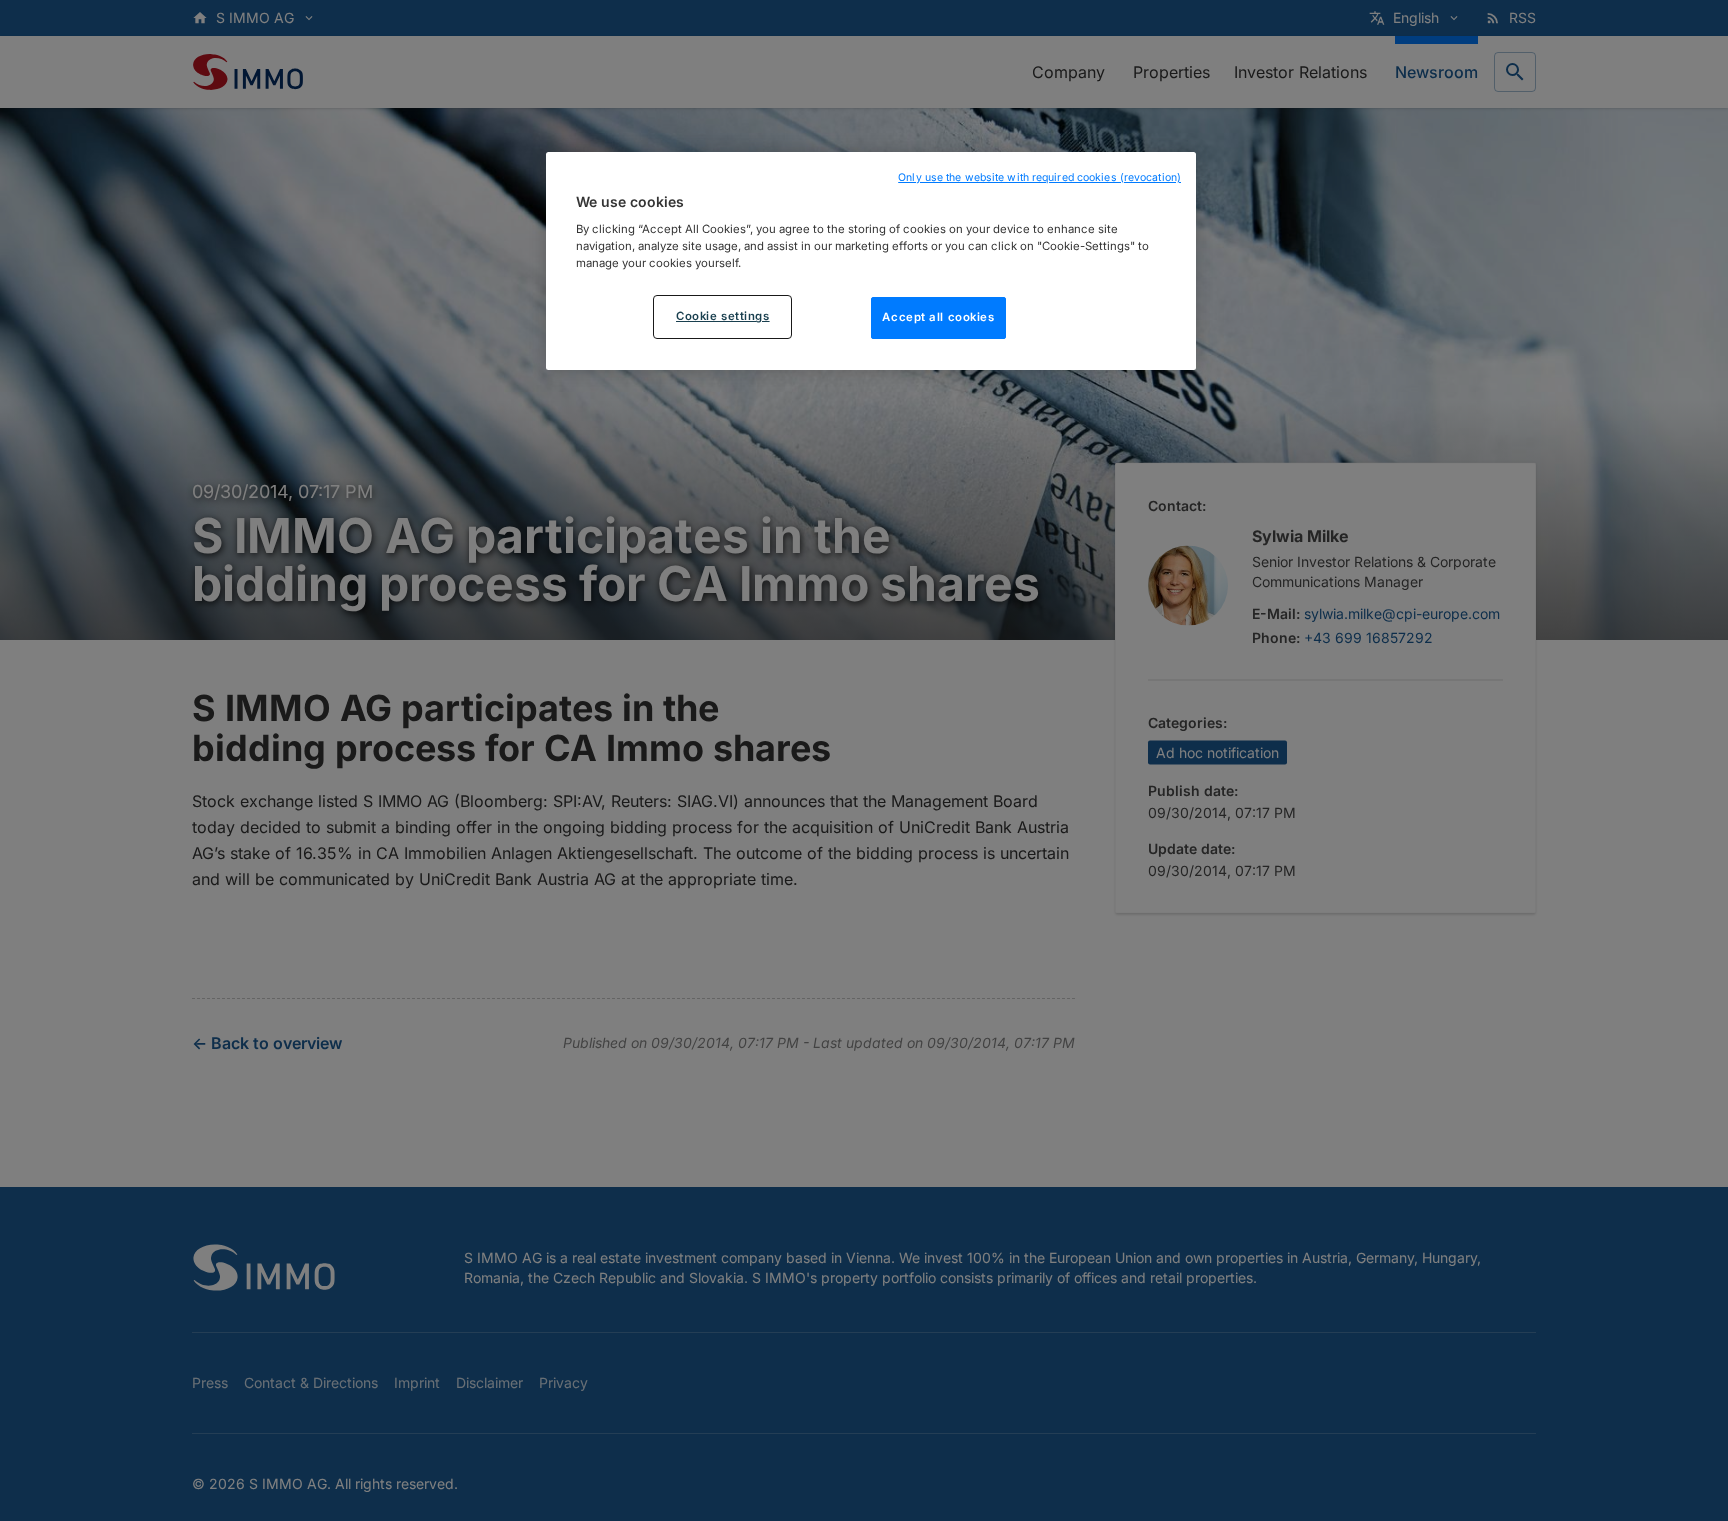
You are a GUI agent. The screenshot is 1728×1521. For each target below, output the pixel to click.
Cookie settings (723, 317)
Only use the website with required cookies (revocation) (1039, 177)
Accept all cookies (938, 318)
